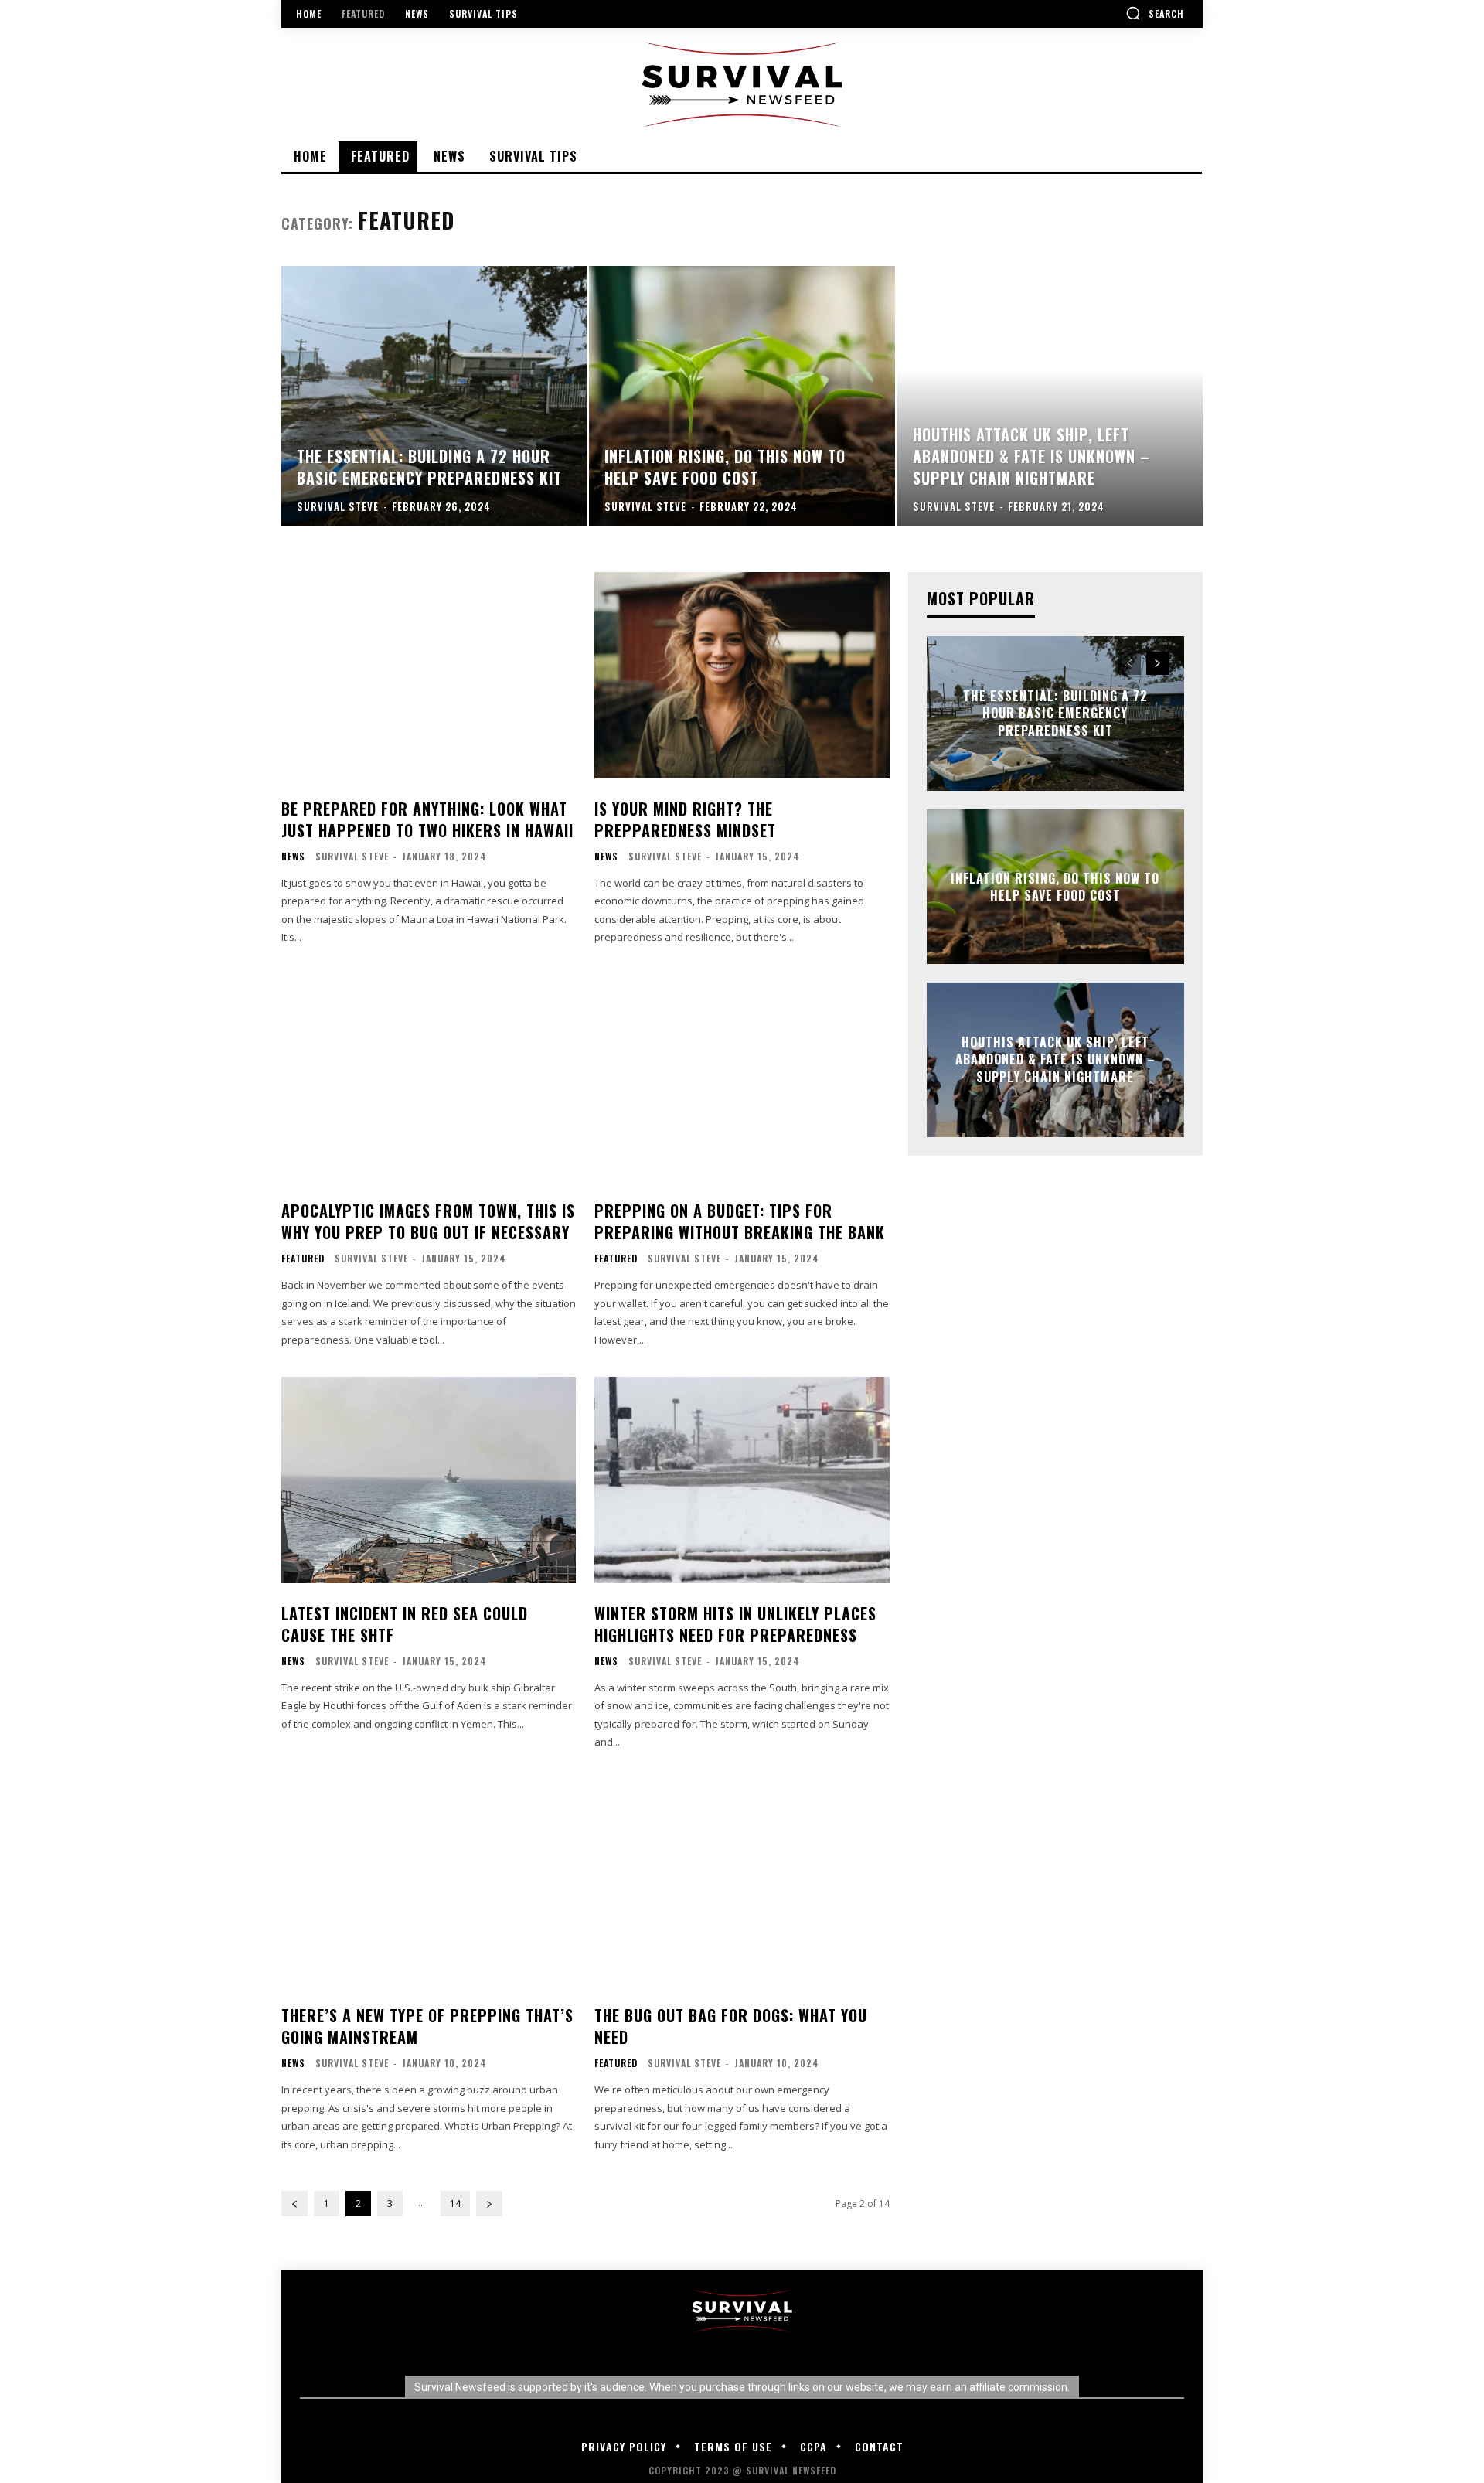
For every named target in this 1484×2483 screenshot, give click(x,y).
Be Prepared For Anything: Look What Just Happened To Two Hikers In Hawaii (427, 819)
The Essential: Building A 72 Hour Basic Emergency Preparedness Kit (1055, 713)
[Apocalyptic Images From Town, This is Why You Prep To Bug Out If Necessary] (429, 1078)
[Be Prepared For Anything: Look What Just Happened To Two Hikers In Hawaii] (429, 675)
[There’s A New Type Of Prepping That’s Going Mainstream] (429, 1883)
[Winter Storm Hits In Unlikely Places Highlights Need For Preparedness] (742, 1480)
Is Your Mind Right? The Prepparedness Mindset (685, 819)
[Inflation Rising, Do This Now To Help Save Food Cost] (742, 396)
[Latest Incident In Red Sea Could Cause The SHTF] (429, 1480)
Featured (303, 1259)
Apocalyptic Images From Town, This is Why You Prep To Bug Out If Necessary (428, 1221)
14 (455, 2204)
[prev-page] (294, 2204)
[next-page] (489, 2204)
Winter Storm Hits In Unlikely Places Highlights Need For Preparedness (735, 1624)
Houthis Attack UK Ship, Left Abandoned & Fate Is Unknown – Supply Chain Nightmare (1055, 1059)
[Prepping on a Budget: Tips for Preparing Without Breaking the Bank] (742, 1078)
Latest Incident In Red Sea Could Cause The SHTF (405, 1624)
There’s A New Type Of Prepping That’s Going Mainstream (427, 2026)
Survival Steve (352, 856)
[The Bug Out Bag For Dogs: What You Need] (742, 1883)
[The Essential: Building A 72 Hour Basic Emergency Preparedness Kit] (434, 396)
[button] (1155, 13)
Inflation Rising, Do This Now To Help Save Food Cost (1055, 887)
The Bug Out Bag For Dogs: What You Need (731, 2026)
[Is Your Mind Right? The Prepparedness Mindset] (742, 675)
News (293, 857)
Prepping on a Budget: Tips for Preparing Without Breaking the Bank (740, 1221)
